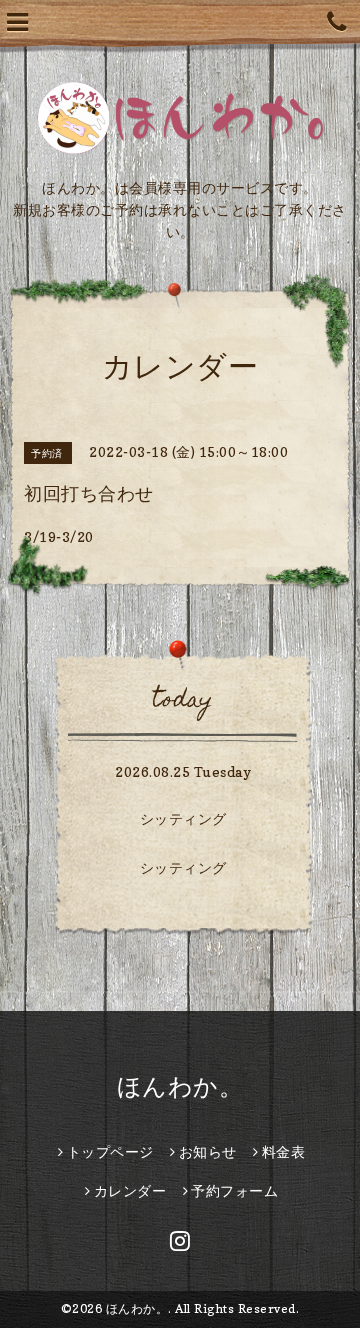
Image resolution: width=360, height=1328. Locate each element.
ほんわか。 (180, 1086)
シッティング (183, 818)
